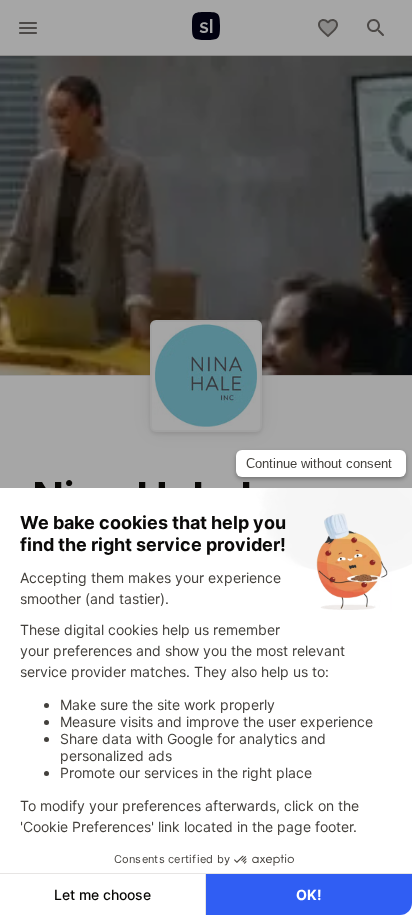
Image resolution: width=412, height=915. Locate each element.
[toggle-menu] (28, 28)
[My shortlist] (328, 28)
